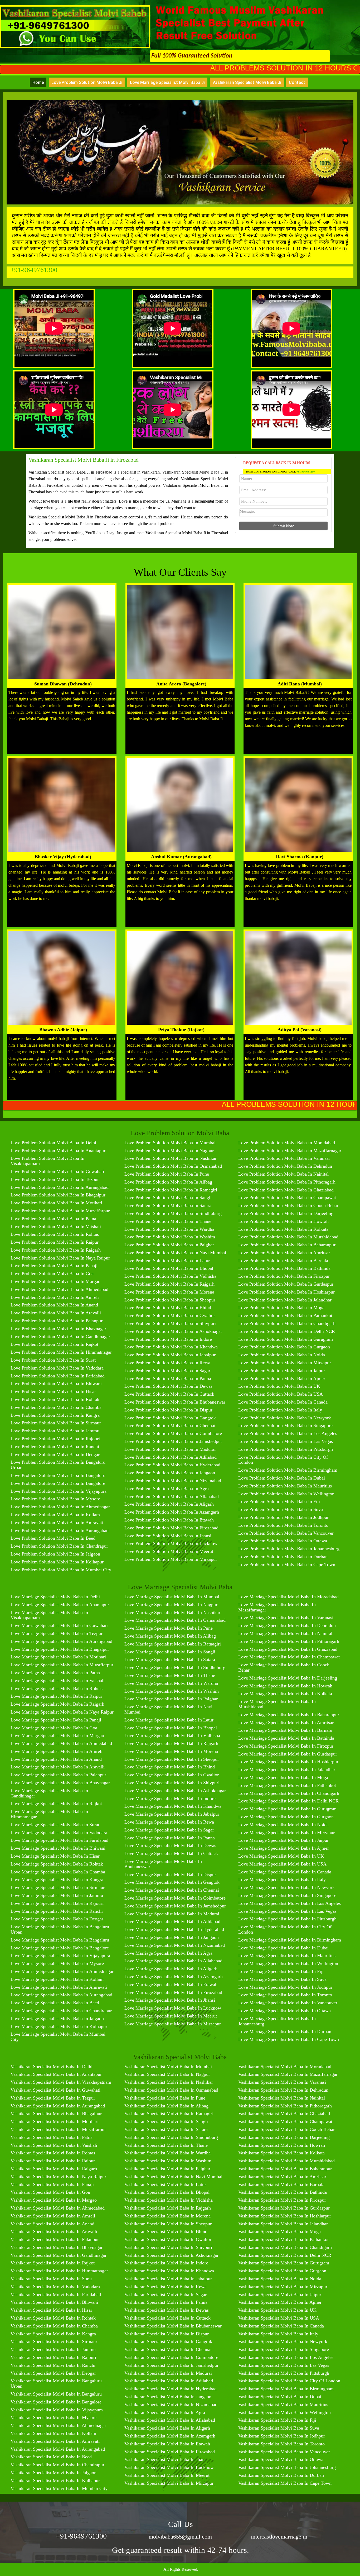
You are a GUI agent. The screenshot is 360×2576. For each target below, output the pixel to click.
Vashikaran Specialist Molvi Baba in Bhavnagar (57, 2247)
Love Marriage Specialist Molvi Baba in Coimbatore (175, 1898)
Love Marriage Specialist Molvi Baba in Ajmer (284, 1848)
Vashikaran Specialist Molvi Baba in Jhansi (166, 2459)
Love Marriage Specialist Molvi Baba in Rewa (169, 1822)
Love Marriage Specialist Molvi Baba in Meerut (171, 2016)
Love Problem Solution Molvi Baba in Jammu (55, 1431)
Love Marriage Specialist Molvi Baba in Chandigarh (289, 1793)
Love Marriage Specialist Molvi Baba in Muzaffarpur (62, 1665)
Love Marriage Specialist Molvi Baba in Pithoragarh (289, 1641)
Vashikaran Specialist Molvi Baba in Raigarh (54, 2169)
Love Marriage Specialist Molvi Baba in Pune (169, 1628)
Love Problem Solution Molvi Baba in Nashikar (171, 1158)
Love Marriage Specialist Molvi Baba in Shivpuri (172, 1783)
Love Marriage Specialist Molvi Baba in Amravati (59, 1987)
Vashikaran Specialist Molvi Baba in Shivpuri (168, 2247)
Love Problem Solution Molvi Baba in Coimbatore (173, 1433)
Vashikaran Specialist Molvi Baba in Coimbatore (171, 2357)
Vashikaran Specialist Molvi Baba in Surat (51, 2279)
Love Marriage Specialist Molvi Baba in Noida (283, 1825)
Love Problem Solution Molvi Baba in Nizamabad (173, 1481)
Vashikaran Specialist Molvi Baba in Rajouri (53, 2357)
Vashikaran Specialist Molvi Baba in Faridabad (56, 2294)
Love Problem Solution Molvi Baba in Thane (168, 1221)
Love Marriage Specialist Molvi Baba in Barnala (285, 1730)
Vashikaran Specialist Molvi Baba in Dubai (280, 2397)
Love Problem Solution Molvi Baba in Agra (167, 1489)
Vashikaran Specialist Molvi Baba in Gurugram (284, 2263)
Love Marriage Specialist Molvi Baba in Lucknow (173, 2008)
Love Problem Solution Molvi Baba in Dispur (168, 1410)
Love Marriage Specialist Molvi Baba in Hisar (55, 1856)
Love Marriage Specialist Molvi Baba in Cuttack (171, 1853)
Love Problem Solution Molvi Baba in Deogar (55, 1454)
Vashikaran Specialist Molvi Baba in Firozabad (170, 2452)
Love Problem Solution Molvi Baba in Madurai (170, 1449)
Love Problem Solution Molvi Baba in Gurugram (286, 1339)
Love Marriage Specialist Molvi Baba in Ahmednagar (62, 1971)
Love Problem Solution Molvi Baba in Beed (53, 1538)
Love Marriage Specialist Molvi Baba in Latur (169, 1720)
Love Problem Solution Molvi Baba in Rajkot (54, 1344)
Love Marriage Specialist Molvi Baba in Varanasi (286, 1618)
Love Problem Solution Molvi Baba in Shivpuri (170, 1323)
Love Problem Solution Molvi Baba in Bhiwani (56, 1384)
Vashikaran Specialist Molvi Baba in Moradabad (285, 2067)
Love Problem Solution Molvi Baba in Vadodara (57, 1368)
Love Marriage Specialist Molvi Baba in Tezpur (57, 1633)
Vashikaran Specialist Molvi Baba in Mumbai (168, 2067)
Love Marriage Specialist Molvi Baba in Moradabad (288, 1597)
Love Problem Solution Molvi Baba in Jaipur (282, 1371)
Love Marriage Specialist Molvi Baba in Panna (170, 1838)
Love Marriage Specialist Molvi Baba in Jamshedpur (175, 1906)
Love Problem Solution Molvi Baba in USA (281, 1394)
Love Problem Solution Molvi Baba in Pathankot (285, 1315)
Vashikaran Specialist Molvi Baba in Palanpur (55, 2239)
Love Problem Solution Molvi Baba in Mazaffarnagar (290, 1151)
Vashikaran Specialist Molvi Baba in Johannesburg (287, 2467)
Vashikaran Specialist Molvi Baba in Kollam (53, 2433)
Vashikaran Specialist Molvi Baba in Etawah (167, 2444)
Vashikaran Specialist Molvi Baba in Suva (279, 2428)
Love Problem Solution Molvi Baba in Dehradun (285, 1166)
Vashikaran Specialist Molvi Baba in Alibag (166, 2106)
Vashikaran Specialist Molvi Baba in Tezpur (53, 2098)
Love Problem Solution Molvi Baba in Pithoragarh (287, 1182)
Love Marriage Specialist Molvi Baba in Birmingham (290, 1940)
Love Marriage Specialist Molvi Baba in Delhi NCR (288, 1801)
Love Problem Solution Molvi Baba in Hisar (53, 1391)
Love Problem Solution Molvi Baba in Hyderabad (172, 1465)
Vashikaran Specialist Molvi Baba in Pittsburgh (284, 2373)
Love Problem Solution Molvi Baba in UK (279, 1386)
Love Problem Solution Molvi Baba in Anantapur (58, 1151)
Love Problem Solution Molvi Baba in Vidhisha (170, 1276)
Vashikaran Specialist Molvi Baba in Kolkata (281, 2153)
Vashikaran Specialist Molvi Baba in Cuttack (167, 2318)
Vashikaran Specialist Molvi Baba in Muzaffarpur (58, 2129)
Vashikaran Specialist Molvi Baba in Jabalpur (168, 2279)
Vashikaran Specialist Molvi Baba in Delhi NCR (285, 2255)
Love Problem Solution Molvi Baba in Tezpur (55, 1179)
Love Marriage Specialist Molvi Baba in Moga (283, 1777)
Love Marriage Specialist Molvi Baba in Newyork (286, 1887)
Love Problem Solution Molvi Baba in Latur (167, 1261)
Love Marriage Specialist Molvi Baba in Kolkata (285, 1694)
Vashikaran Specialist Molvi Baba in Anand (52, 2224)
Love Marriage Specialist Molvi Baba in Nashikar (172, 1613)
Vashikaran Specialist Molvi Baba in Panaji (52, 2184)
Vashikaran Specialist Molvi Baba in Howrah (282, 2145)
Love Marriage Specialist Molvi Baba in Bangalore (60, 1948)
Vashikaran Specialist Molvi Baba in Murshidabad (286, 2161)
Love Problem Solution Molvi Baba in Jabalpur (170, 1355)
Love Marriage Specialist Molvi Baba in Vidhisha (172, 1735)
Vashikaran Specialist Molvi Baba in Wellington (284, 2412)
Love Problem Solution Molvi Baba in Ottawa (283, 1541)
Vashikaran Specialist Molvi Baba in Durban (281, 2475)
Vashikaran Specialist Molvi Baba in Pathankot (283, 2239)
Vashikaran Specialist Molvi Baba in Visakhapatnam (61, 2082)
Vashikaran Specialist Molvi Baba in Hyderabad (171, 2389)
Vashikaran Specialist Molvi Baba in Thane (166, 2145)
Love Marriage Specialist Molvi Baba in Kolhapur (59, 2026)
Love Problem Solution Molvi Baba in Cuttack (169, 1394)
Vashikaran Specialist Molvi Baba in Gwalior (168, 2239)
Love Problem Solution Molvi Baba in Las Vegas (286, 1441)
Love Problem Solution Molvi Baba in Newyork (285, 1418)
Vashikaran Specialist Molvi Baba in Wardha (167, 2153)
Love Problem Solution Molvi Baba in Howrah (283, 1221)
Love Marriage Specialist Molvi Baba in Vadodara (59, 1833)
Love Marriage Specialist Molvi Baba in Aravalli (58, 1767)
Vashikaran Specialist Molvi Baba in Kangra (53, 2334)
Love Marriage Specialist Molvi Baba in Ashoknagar (175, 1791)
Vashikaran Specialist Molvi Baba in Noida (280, 2279)
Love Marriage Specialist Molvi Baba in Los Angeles (290, 1903)
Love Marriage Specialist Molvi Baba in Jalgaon (57, 2019)
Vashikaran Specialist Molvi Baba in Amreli (53, 2216)
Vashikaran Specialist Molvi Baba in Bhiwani (54, 2302)
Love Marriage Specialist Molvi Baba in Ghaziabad (288, 1649)
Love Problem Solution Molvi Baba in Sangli (168, 1198)
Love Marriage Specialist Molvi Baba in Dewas (170, 1845)
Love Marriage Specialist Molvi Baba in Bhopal (171, 1728)
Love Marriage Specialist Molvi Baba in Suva (282, 1979)
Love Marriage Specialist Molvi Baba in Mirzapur (173, 2024)
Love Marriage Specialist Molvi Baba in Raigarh (57, 1704)
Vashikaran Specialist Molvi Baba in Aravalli (54, 2231)
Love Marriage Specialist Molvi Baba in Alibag (170, 1636)
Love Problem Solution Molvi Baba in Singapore (285, 1425)
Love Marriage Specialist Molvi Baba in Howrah (285, 1686)
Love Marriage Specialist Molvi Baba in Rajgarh (171, 1743)
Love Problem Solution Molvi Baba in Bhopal (169, 1268)
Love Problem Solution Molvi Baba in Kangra (55, 1415)
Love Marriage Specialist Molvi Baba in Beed (55, 2003)
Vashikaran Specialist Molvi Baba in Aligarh (167, 2428)
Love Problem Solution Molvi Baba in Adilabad (171, 1457)
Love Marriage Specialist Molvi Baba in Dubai (283, 1948)
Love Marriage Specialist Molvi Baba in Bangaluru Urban (60, 1929)
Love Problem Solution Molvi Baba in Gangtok (170, 1418)
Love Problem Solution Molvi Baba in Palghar (169, 1245)
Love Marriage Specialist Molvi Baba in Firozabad (173, 1992)
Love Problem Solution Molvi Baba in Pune (167, 1174)
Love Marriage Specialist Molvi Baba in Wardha (171, 1683)
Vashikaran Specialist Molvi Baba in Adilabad (169, 2381)
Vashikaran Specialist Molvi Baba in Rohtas (53, 2153)
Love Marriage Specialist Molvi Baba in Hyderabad (174, 1929)
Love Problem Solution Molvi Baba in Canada (283, 1402)
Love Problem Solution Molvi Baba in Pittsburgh (286, 1449)
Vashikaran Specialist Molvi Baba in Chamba (54, 2326)
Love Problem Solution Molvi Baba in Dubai (282, 1478)
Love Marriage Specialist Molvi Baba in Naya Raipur (62, 1712)
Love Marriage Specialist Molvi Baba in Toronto (285, 1995)
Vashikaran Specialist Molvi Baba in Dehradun (283, 2090)
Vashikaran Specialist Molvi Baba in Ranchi (53, 2365)
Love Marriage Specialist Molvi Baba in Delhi (55, 1597)
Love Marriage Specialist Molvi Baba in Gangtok (172, 1882)
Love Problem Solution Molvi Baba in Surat (53, 1360)
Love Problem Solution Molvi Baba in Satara (168, 1205)
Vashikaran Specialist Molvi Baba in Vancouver (284, 2452)
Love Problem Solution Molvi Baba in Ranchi (55, 1447)
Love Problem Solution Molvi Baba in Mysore (55, 1499)
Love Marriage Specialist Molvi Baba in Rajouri (57, 1903)
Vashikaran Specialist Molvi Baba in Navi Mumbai (173, 2177)
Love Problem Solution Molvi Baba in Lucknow (171, 1543)
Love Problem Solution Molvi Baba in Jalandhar (285, 1300)
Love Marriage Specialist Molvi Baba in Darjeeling (288, 1678)
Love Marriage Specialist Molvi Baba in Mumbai (172, 1597)
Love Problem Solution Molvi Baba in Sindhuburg (173, 1213)
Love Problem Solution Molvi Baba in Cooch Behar (288, 1205)
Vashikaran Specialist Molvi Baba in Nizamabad (171, 2405)
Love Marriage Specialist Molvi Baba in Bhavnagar (60, 1783)
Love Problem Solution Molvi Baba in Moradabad (287, 1143)
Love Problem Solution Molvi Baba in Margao (55, 1281)
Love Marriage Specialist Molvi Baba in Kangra (57, 1879)
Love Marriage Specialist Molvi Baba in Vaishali (58, 1681)
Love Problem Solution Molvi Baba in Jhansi (168, 1536)
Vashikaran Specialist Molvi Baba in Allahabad (170, 2420)
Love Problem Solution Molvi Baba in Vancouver (286, 1533)
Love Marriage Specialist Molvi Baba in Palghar (171, 1699)
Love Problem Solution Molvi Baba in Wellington (286, 1494)
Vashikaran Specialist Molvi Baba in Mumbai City (59, 2488)
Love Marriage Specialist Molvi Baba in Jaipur (283, 1840)
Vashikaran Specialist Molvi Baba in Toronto (281, 2444)
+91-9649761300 (34, 270)
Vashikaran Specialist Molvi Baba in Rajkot (53, 2263)
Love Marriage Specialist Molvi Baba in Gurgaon (286, 1817)
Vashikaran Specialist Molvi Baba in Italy (278, 2334)
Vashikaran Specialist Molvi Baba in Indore (166, 2263)
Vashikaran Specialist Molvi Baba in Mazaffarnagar (288, 2074)
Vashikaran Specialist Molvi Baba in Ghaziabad (284, 2114)
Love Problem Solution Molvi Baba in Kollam (55, 1515)
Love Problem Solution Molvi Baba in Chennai (170, 1425)
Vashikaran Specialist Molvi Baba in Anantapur (56, 2074)
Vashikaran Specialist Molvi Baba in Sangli (166, 2121)
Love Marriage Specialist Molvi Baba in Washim (172, 1691)
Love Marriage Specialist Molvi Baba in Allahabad (173, 1961)
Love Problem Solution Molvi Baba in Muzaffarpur (60, 1211)
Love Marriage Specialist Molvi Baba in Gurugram (287, 1809)
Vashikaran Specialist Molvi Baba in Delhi (52, 2067)
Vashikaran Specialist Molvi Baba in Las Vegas (284, 2365)
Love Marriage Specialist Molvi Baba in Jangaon (172, 1937)
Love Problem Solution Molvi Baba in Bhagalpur (58, 1195)
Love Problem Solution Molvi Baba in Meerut (169, 1551)
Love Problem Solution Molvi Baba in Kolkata (283, 1229)
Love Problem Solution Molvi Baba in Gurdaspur (286, 1284)
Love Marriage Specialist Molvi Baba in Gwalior (172, 1775)
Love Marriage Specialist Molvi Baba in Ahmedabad (61, 1743)
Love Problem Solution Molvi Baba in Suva (281, 1509)
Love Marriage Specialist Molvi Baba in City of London (285, 1929)
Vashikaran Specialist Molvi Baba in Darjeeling (284, 2137)
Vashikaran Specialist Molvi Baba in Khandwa (169, 2271)
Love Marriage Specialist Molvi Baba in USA (282, 1864)
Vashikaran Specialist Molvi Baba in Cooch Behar (286, 2129)
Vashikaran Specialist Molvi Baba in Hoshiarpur (285, 2216)
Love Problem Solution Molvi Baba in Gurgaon (284, 1347)
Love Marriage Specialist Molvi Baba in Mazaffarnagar (277, 1607)
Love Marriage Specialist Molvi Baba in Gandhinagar (49, 1793)
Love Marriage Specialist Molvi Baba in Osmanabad (175, 1620)
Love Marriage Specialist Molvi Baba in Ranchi (57, 1911)
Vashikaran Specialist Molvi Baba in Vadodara (55, 2287)
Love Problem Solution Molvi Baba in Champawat (287, 1198)
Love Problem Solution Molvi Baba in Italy (280, 1410)
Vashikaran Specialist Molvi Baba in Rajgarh (168, 2208)
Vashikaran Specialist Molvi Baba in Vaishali (54, 2145)
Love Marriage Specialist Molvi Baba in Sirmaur (58, 1887)
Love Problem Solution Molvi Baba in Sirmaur (56, 1423)
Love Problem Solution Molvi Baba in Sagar (167, 1371)
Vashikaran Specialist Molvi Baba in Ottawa (281, 2459)
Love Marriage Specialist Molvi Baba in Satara (170, 1659)
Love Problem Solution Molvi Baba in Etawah (169, 1520)
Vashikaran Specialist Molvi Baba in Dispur (167, 2334)
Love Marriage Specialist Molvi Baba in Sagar (169, 1830)
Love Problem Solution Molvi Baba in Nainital (283, 1174)
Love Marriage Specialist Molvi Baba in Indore (170, 1799)
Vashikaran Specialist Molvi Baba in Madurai (168, 2373)
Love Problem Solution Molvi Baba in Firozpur (284, 1276)
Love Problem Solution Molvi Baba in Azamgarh (172, 1512)
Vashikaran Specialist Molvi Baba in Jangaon (168, 2397)
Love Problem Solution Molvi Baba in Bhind (168, 1308)
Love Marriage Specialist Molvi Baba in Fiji (281, 1971)
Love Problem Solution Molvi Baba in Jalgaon (55, 1554)
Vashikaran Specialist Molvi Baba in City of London (289, 2381)
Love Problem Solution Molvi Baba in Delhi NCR (287, 1331)
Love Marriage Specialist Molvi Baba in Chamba (58, 1872)
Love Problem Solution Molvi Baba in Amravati (57, 1523)
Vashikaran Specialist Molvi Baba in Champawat (285, 2121)
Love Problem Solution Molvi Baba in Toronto (283, 1525)
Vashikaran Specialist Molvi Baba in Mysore (53, 2417)
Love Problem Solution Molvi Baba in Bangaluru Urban (58, 1465)
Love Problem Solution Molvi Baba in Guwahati (57, 1171)
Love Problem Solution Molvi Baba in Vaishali (56, 1227)
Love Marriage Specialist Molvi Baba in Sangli (170, 1652)
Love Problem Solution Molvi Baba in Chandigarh (287, 1323)
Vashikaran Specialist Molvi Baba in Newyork (283, 2341)
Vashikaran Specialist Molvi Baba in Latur (165, 2184)
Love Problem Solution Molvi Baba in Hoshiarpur (286, 1292)
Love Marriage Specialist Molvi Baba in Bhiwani (58, 1848)
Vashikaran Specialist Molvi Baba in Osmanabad (171, 2090)
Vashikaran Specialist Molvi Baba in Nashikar (169, 2082)
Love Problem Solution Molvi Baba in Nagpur (169, 1151)
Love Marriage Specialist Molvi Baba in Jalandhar (287, 1769)
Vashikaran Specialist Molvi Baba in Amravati (55, 2441)
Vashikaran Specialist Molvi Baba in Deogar (53, 2373)
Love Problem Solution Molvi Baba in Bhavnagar (58, 1329)
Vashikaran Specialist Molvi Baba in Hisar (51, 2310)
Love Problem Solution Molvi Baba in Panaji (54, 1266)
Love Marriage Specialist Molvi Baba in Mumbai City (58, 2037)
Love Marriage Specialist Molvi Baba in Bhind (170, 1767)
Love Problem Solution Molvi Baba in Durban (283, 1557)
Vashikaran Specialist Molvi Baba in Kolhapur (55, 2480)
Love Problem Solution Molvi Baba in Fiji (279, 1501)
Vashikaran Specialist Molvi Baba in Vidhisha (169, 2200)
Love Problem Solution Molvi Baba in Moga (281, 1308)
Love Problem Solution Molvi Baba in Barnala (283, 1261)
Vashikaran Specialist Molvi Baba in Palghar (167, 2169)
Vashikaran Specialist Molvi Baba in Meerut (167, 2475)
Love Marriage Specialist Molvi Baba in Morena (171, 1751)
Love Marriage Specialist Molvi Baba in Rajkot (56, 1804)
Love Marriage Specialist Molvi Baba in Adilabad (172, 1921)
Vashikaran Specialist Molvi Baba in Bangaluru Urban (56, 2383)
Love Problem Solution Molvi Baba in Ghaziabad (286, 1190)
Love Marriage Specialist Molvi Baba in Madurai (172, 1914)
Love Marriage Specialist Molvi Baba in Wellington (288, 1963)
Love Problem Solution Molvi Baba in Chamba (56, 1407)
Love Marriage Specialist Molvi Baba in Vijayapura (60, 1955)
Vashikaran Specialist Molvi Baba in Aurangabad (58, 2106)
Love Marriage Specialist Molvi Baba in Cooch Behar (284, 1667)
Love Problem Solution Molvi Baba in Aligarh (169, 1504)
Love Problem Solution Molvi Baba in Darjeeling (286, 1213)
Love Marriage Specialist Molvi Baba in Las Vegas (287, 1911)
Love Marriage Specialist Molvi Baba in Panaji (56, 1720)
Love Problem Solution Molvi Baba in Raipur (55, 1242)
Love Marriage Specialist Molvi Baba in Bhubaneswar (163, 1864)
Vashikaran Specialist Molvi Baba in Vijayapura (57, 2410)
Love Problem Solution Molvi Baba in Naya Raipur (60, 1258)
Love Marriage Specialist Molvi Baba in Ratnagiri (173, 1644)
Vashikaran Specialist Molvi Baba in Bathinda (283, 2192)
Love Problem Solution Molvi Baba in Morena (169, 1292)
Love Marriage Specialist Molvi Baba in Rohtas (57, 1688)
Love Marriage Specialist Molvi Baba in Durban (285, 2031)
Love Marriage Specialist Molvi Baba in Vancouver (288, 2003)
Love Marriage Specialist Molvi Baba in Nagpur (171, 1605)
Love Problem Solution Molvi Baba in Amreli (55, 1297)
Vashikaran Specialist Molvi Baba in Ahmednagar (58, 2425)
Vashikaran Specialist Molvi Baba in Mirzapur (169, 2483)
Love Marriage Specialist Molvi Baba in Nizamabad (175, 1945)
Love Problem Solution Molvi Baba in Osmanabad (173, 1166)
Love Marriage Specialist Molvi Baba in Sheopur (172, 1759)
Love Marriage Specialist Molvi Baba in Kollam (57, 1979)
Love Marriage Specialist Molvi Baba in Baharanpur (289, 1715)
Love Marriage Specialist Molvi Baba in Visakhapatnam (49, 1615)
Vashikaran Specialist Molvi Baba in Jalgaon (53, 2473)
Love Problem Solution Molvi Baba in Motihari (56, 1203)
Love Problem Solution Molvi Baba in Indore (168, 1339)
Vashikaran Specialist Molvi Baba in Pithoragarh (285, 2106)
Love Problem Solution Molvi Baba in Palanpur (57, 1321)
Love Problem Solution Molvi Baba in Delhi (53, 1143)
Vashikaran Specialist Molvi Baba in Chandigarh (285, 2247)
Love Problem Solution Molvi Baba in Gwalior (170, 1315)
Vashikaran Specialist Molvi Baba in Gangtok (168, 2341)
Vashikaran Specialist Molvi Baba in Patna (52, 2137)
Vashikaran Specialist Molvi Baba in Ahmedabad (58, 2208)
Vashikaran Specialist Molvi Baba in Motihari (55, 2121)
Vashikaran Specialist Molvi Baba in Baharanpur (285, 2169)
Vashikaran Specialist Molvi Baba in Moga (279, 2231)
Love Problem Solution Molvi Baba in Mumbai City (61, 1570)
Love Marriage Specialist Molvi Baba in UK (281, 1856)
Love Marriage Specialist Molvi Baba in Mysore (57, 1963)
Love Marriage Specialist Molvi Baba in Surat (55, 1825)
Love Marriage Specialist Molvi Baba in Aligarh (171, 1969)
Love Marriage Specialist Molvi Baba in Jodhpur (285, 1987)
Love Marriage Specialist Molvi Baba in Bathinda (286, 1738)
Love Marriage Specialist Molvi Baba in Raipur (56, 1696)
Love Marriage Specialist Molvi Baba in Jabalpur (172, 1814)
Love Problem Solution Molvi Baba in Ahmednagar (60, 1507)
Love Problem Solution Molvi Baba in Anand (54, 1305)
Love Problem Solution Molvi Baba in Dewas (168, 1386)
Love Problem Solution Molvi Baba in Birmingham (288, 1470)
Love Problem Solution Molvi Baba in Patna (53, 1219)
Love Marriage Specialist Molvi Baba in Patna (55, 1673)
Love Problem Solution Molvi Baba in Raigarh (56, 1250)
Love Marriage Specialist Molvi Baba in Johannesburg (277, 2021)
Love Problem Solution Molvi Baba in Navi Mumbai (175, 1253)
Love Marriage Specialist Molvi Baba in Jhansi (170, 2000)
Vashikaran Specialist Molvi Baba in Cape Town (285, 2483)
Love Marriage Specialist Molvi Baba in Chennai (172, 1890)
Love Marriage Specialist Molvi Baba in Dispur (170, 1874)
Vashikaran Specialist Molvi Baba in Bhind (166, 2231)
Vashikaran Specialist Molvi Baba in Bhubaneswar (173, 2326)
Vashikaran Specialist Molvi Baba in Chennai (168, 2349)
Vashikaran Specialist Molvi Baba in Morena (167, 2216)
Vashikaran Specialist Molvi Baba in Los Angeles (286, 2357)
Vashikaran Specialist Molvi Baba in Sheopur (168, 2224)
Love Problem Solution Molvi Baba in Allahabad (172, 1496)
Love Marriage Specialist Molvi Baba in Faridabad (59, 1840)
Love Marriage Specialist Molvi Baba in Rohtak (57, 1864)
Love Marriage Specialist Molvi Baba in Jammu (57, 1895)
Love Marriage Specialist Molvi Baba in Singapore (287, 1895)
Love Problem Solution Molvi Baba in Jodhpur (283, 1517)
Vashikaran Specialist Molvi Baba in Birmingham (286, 2389)
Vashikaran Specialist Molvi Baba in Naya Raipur (58, 2177)
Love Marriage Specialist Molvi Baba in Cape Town (289, 2039)
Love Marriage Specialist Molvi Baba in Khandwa (173, 1806)
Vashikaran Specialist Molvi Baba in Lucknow (169, 2467)
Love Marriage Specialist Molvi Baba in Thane (170, 1675)
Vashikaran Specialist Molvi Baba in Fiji (277, 2420)
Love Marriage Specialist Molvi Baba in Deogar (57, 1919)
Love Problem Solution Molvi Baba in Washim (170, 1237)
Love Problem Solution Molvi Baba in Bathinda (284, 1268)
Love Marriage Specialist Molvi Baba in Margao (57, 1735)
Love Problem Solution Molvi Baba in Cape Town (287, 1564)
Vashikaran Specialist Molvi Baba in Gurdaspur (284, 2208)
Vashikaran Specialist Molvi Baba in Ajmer (280, 2302)
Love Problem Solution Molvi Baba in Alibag (168, 1182)
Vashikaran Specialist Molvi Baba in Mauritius (283, 2405)
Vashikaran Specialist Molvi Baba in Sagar (166, 2294)
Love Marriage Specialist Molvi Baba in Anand (56, 1759)
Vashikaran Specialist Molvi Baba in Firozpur (282, 2200)
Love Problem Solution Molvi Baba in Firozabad (171, 1528)
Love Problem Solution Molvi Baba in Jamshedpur (173, 1441)
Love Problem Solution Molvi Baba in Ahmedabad (59, 1289)
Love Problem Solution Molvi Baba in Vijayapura (59, 1491)
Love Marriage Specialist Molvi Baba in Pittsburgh (287, 1919)
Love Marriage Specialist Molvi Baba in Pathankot (287, 1785)
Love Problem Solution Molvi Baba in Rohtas (55, 1234)
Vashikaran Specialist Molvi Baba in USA (279, 2318)
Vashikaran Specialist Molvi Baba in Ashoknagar (171, 2255)
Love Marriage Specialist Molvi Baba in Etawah (171, 1985)
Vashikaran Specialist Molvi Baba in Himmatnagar (59, 2271)
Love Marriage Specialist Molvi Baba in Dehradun (287, 1625)
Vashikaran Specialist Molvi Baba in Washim (168, 2161)
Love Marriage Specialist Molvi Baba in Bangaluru (60, 1940)
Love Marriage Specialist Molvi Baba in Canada (285, 1872)
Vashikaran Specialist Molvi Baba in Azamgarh (170, 2436)
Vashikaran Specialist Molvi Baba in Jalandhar (283, 2224)
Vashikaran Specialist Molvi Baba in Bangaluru (56, 2394)
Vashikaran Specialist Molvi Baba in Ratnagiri (169, 2114)
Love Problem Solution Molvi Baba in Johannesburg (289, 1549)
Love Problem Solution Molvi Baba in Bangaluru (58, 1475)
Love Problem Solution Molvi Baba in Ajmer (282, 1378)
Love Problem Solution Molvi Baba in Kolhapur (57, 1562)
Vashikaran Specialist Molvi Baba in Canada (281, 2326)
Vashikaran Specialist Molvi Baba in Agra (165, 2412)
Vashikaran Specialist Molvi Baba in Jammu (53, 2349)
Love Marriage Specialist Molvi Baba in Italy (282, 1879)
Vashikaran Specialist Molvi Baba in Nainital (282, 2098)
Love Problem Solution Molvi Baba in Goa (52, 1273)
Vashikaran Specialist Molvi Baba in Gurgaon (282, 2271)
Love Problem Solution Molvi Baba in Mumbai (170, 1143)
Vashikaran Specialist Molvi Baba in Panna (166, 2302)
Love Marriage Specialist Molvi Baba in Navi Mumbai (168, 1709)
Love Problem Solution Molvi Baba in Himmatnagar (61, 1352)
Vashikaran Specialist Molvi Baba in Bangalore (56, 2402)
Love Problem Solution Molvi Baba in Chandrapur (59, 1546)
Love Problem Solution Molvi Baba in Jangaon (170, 1473)
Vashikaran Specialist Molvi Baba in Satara (166, 2129)
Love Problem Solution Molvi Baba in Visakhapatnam (47, 1161)
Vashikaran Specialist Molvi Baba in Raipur (53, 2161)
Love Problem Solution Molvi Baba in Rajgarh (169, 1284)
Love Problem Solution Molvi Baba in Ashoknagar (173, 1331)
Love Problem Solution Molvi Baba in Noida (282, 1355)
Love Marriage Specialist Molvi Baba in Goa (54, 1728)
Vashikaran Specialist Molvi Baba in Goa (50, 2192)
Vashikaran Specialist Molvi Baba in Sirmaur (54, 2341)
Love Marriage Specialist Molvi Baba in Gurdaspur (288, 1754)
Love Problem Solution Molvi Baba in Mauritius (285, 1486)
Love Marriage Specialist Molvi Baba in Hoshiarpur (288, 1762)
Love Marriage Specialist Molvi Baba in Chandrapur (61, 2011)
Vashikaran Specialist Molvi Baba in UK (277, 2310)
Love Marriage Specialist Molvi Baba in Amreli (57, 1751)
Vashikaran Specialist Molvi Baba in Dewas (167, 2310)
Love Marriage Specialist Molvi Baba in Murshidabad (277, 1704)
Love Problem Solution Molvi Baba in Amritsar (284, 1253)
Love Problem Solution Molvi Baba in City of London (283, 1460)
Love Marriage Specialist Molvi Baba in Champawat (289, 1657)
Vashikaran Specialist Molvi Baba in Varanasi (282, 2082)
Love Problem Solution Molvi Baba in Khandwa (171, 1347)
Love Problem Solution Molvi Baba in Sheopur (170, 1300)
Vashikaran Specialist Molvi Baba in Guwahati (55, 2090)
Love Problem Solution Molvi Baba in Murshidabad (288, 1237)
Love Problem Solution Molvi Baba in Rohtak (55, 1399)
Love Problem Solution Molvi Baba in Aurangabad (60, 1187)
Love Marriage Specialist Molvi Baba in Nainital (285, 1633)
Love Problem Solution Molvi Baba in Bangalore (58, 1483)
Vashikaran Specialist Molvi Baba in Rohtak (53, 2318)
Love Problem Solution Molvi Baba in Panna (168, 1378)
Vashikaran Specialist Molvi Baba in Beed (51, 2457)
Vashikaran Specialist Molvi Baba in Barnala (281, 2184)
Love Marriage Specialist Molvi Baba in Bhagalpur (60, 1649)
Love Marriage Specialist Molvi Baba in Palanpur (58, 1775)
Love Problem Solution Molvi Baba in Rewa (167, 1363)
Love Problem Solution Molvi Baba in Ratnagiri (171, 1190)
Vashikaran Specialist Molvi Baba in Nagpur (167, 2074)
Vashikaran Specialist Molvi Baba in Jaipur (280, 2294)
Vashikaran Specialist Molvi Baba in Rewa (166, 2287)
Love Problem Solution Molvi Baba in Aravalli (56, 1313)
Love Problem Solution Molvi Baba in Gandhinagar (60, 1337)
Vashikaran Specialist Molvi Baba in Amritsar (282, 2177)
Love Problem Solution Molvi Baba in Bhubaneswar (175, 1402)
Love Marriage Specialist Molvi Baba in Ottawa (284, 2011)
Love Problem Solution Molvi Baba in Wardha (169, 1229)
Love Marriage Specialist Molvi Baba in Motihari (58, 1657)
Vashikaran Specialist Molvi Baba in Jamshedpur (171, 2365)
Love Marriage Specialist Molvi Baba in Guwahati (59, 1625)
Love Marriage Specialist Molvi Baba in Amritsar (286, 1723)
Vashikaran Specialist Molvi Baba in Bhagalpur (56, 2114)
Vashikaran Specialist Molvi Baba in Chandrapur (57, 2465)
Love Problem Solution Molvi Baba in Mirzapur (171, 1559)
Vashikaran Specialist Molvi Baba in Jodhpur (282, 2436)
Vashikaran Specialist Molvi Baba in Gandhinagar (59, 2255)
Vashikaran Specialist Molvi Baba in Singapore (284, 2349)
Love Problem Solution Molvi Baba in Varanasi (284, 1158)
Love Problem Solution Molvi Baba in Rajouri (55, 1439)
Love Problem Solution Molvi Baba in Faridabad (58, 1376)
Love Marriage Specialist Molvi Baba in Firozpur (286, 1746)
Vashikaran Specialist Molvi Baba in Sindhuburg (171, 2137)
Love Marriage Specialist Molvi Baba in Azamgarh (174, 1977)
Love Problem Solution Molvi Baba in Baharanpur (287, 1245)
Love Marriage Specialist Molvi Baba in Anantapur (60, 1605)
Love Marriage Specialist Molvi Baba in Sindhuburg (175, 1667)
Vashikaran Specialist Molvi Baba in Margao (54, 2200)
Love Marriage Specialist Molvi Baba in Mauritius (287, 1955)
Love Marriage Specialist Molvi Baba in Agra (168, 1953)
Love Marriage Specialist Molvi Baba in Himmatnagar (49, 1814)
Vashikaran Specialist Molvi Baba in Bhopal (167, 2192)
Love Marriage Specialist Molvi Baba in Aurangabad (61, 1641)
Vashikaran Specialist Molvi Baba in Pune (165, 2098)
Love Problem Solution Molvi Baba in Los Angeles (288, 1433)
